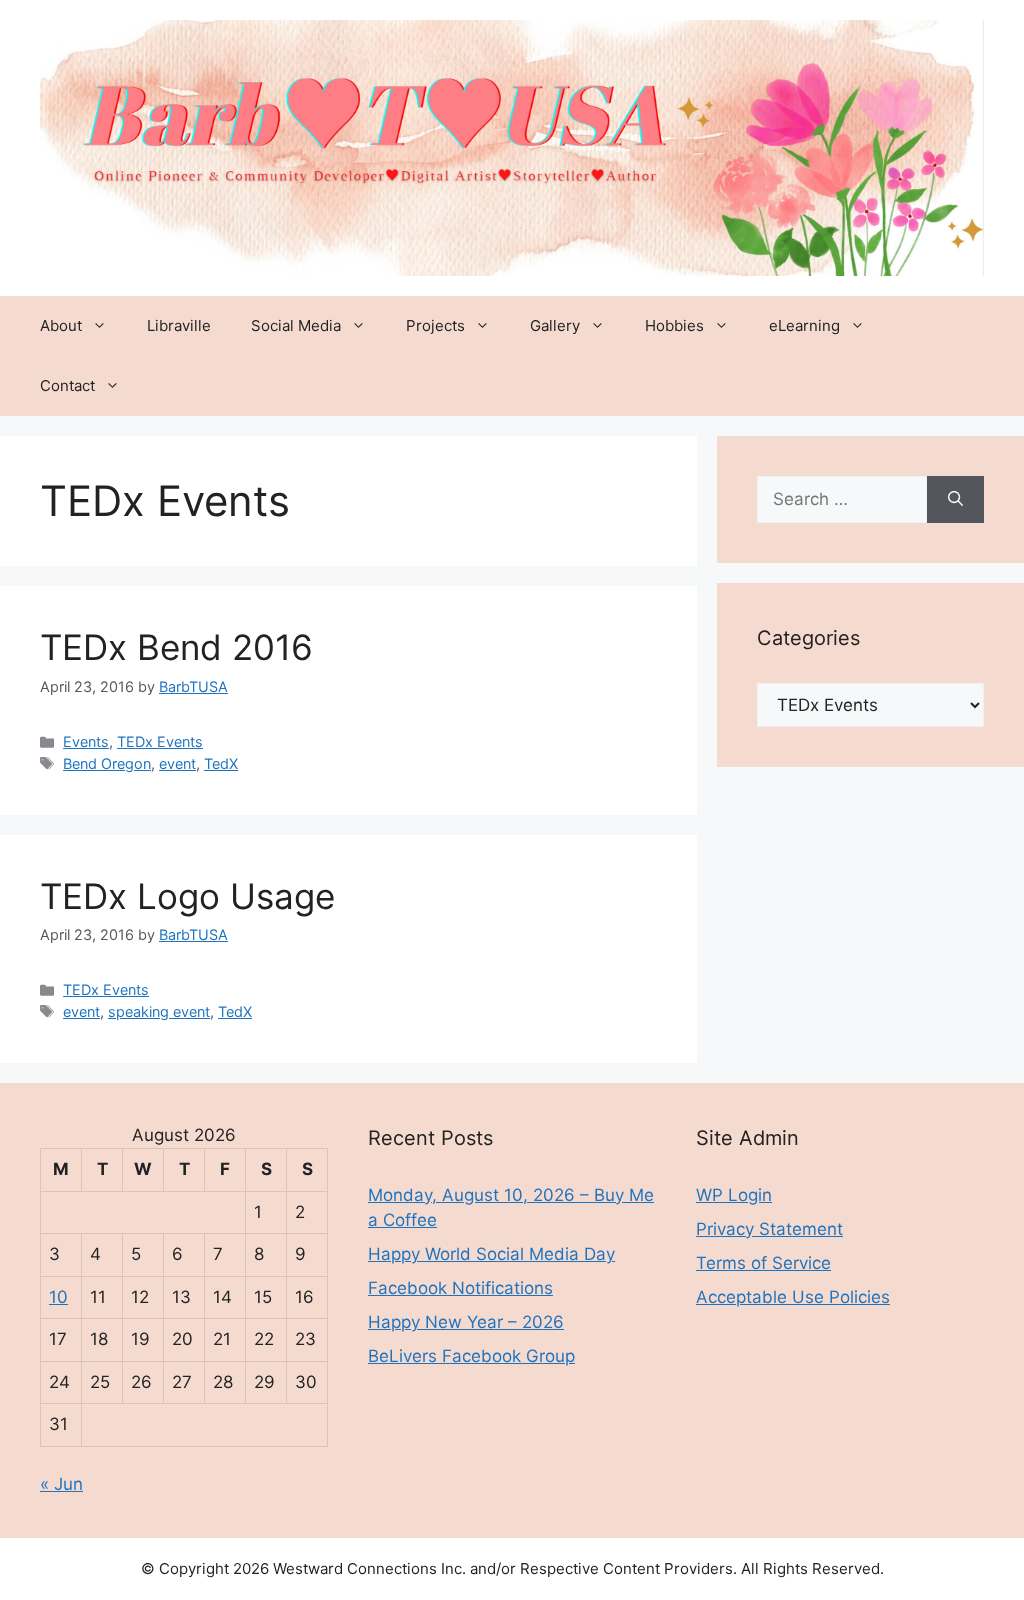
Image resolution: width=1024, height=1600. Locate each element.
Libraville (179, 325)
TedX (221, 763)
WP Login (734, 1195)
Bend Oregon (107, 763)
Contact (67, 385)
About (61, 325)
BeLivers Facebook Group (471, 1356)
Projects (435, 325)
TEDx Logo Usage (187, 896)
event (177, 763)
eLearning (804, 325)
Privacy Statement (769, 1229)
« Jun (61, 1484)
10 (58, 1297)
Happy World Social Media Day (491, 1254)
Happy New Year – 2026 (466, 1322)
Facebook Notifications (460, 1288)
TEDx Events (160, 741)
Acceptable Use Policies (793, 1297)
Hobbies (674, 325)
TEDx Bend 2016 (176, 647)
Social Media (296, 325)
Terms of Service (763, 1263)
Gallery (555, 325)
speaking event (159, 1011)
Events (86, 741)
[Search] (955, 500)
